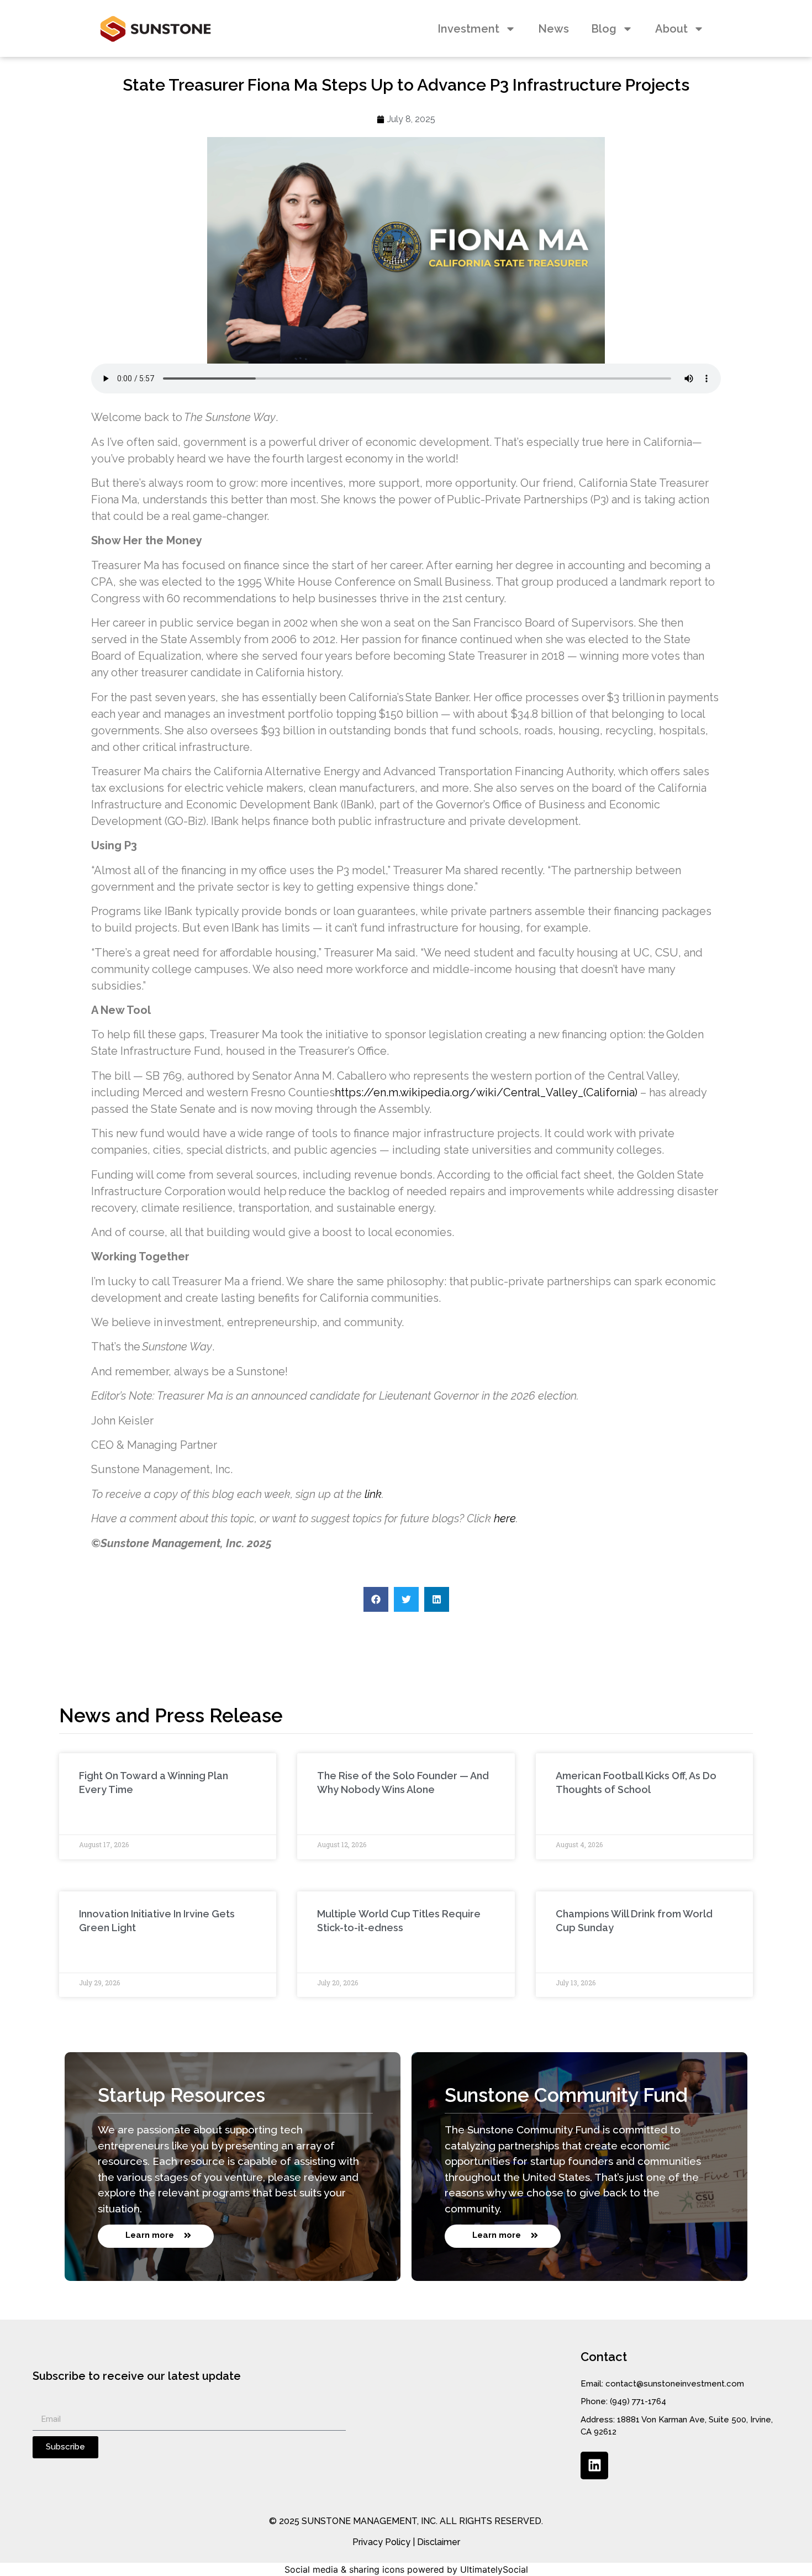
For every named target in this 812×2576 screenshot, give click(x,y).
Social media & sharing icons (344, 2569)
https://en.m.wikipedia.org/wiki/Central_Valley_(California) (486, 1092)
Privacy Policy (381, 2542)
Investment (468, 29)
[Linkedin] (594, 2465)
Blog (604, 29)
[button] (376, 1599)
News (553, 29)
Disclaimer (439, 2542)
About (671, 29)
